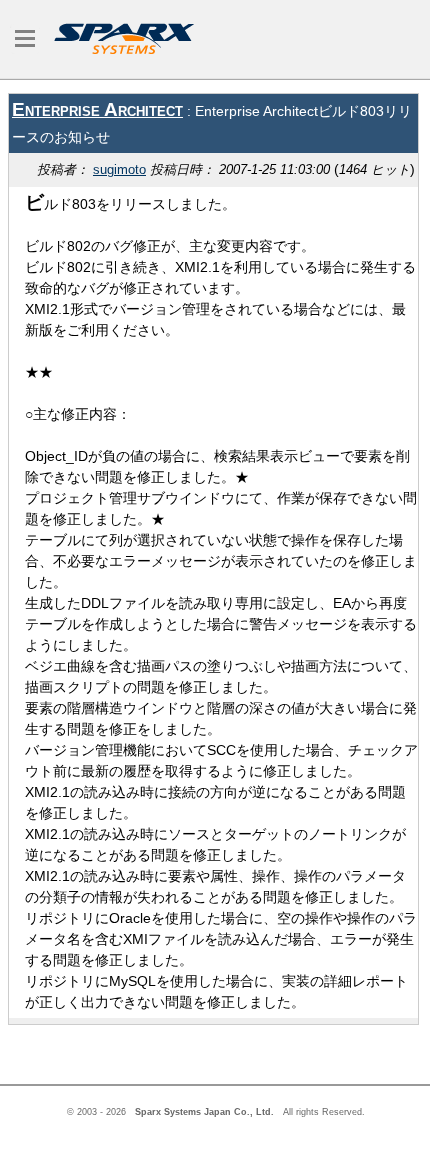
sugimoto (119, 169)
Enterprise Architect (97, 109)
